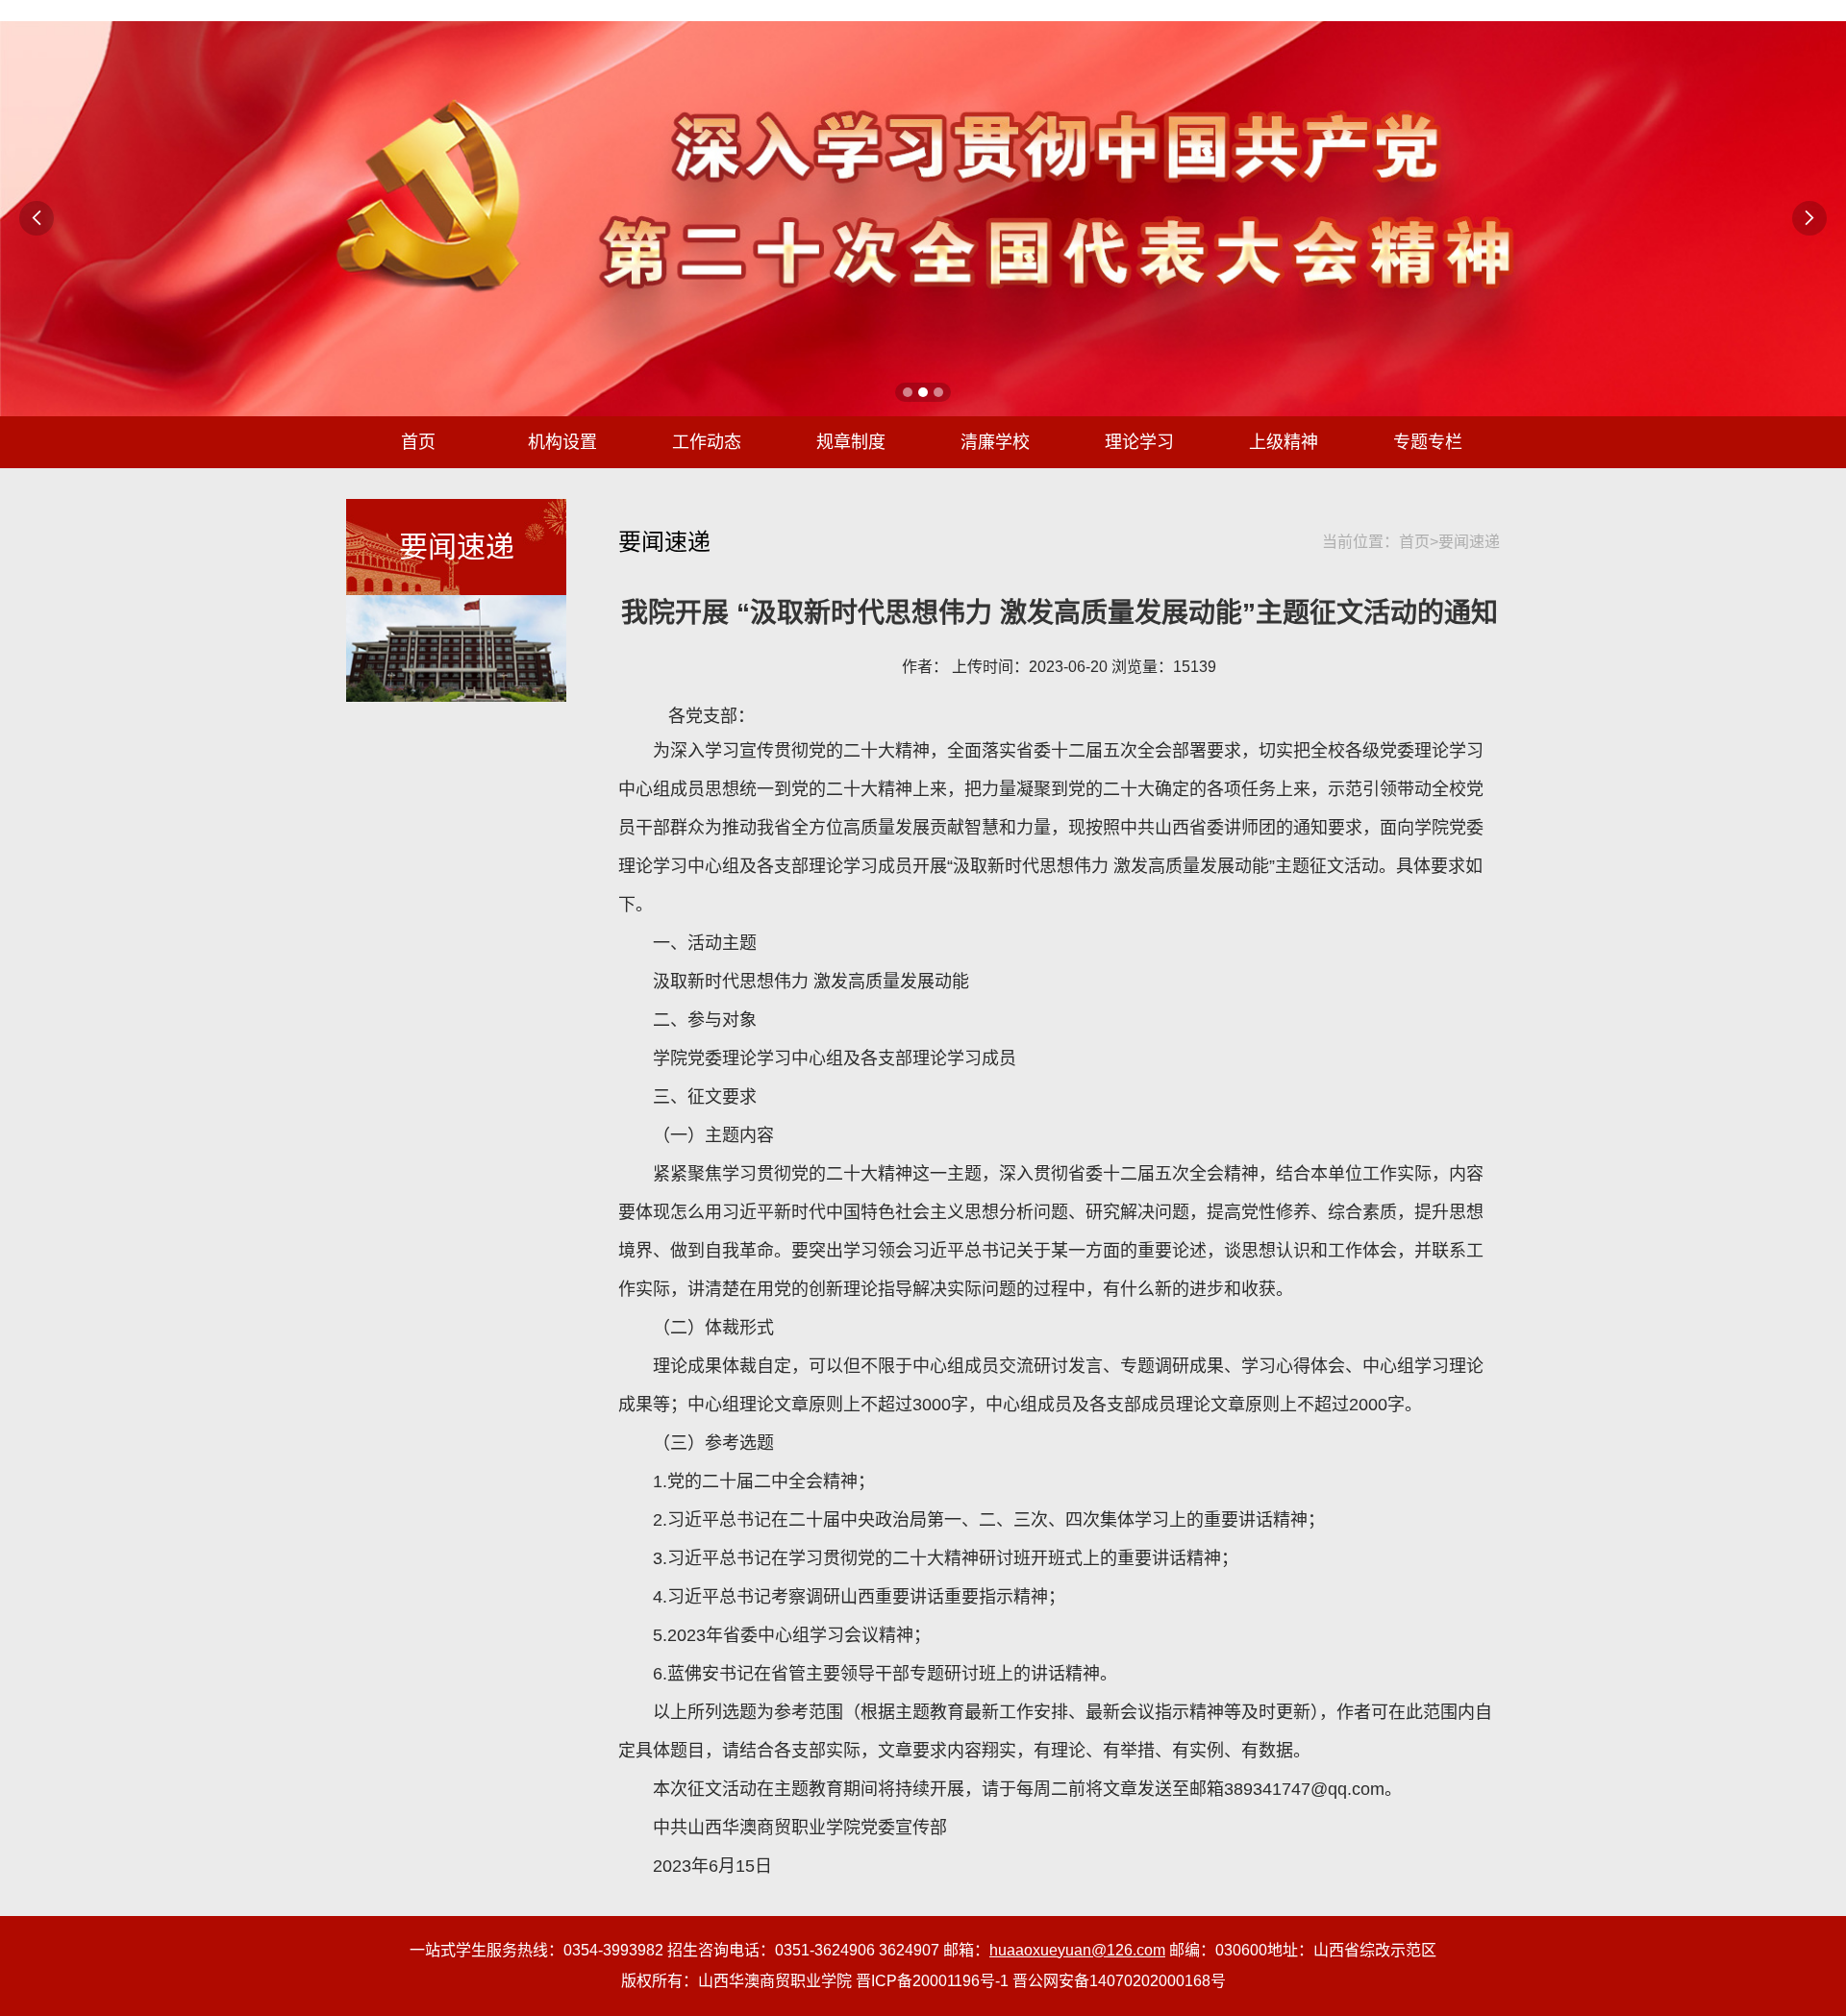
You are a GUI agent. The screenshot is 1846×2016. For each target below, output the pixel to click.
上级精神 (1284, 442)
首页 (418, 442)
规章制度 (851, 442)
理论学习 (1139, 442)
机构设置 (562, 442)
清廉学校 (995, 442)
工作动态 (707, 442)
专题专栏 (1428, 442)
